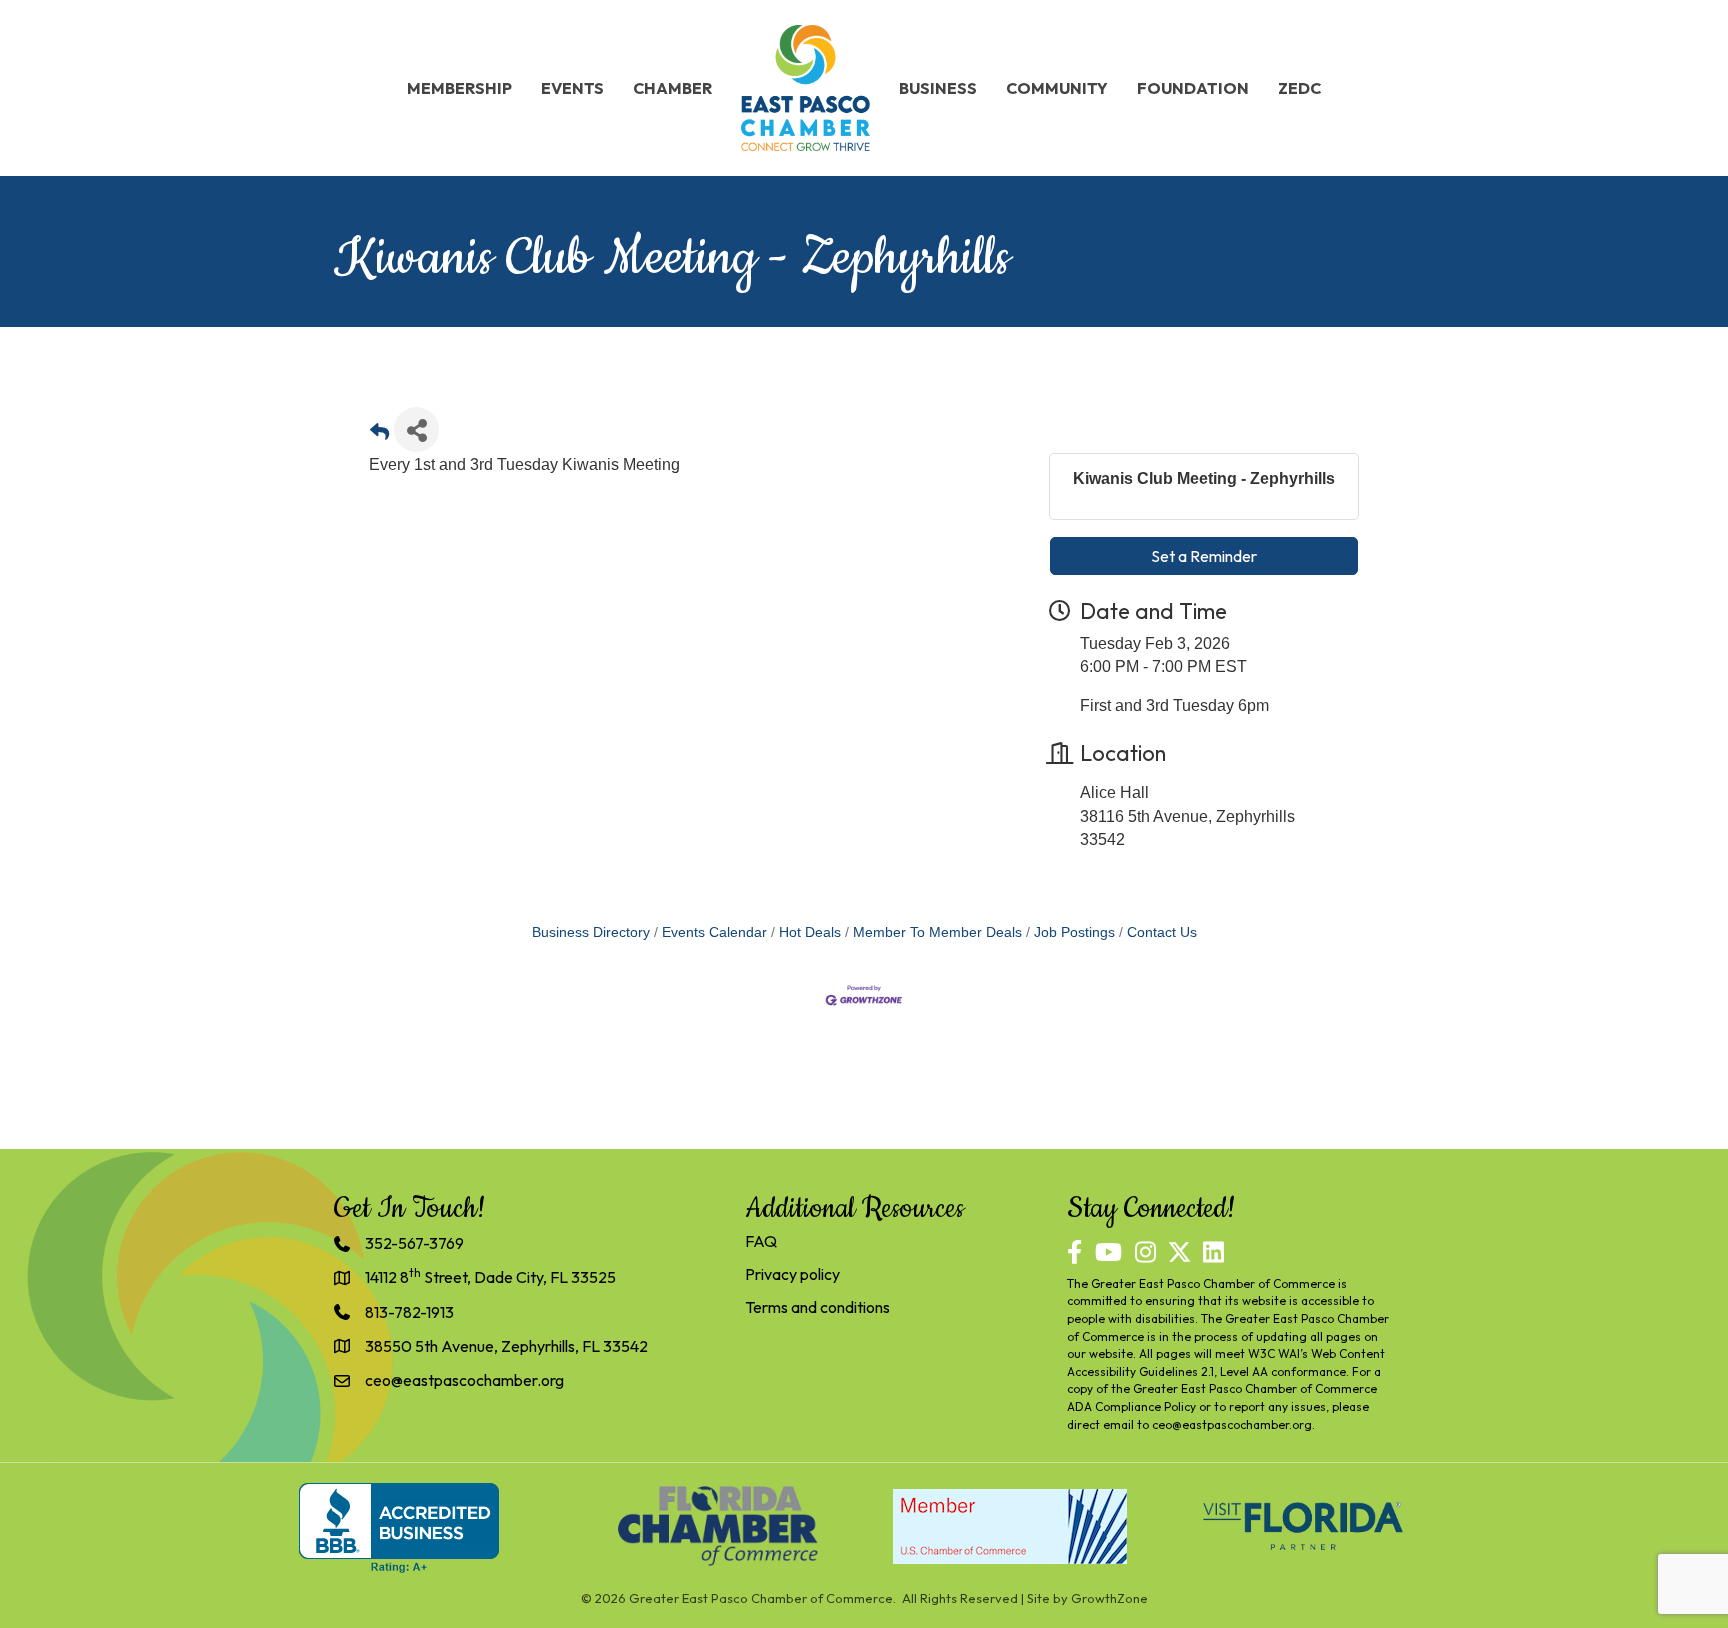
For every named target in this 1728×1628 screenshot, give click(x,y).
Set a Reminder (1204, 556)
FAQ (761, 1241)
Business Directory (591, 932)
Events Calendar (714, 932)
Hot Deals (810, 932)
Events (572, 88)
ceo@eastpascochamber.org (1232, 1424)
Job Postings (1074, 932)
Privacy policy (792, 1274)
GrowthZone (1109, 1598)
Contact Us (1162, 932)
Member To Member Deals (937, 932)
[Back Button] (379, 435)
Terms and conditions (817, 1307)
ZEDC (1299, 88)
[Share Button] (416, 429)
